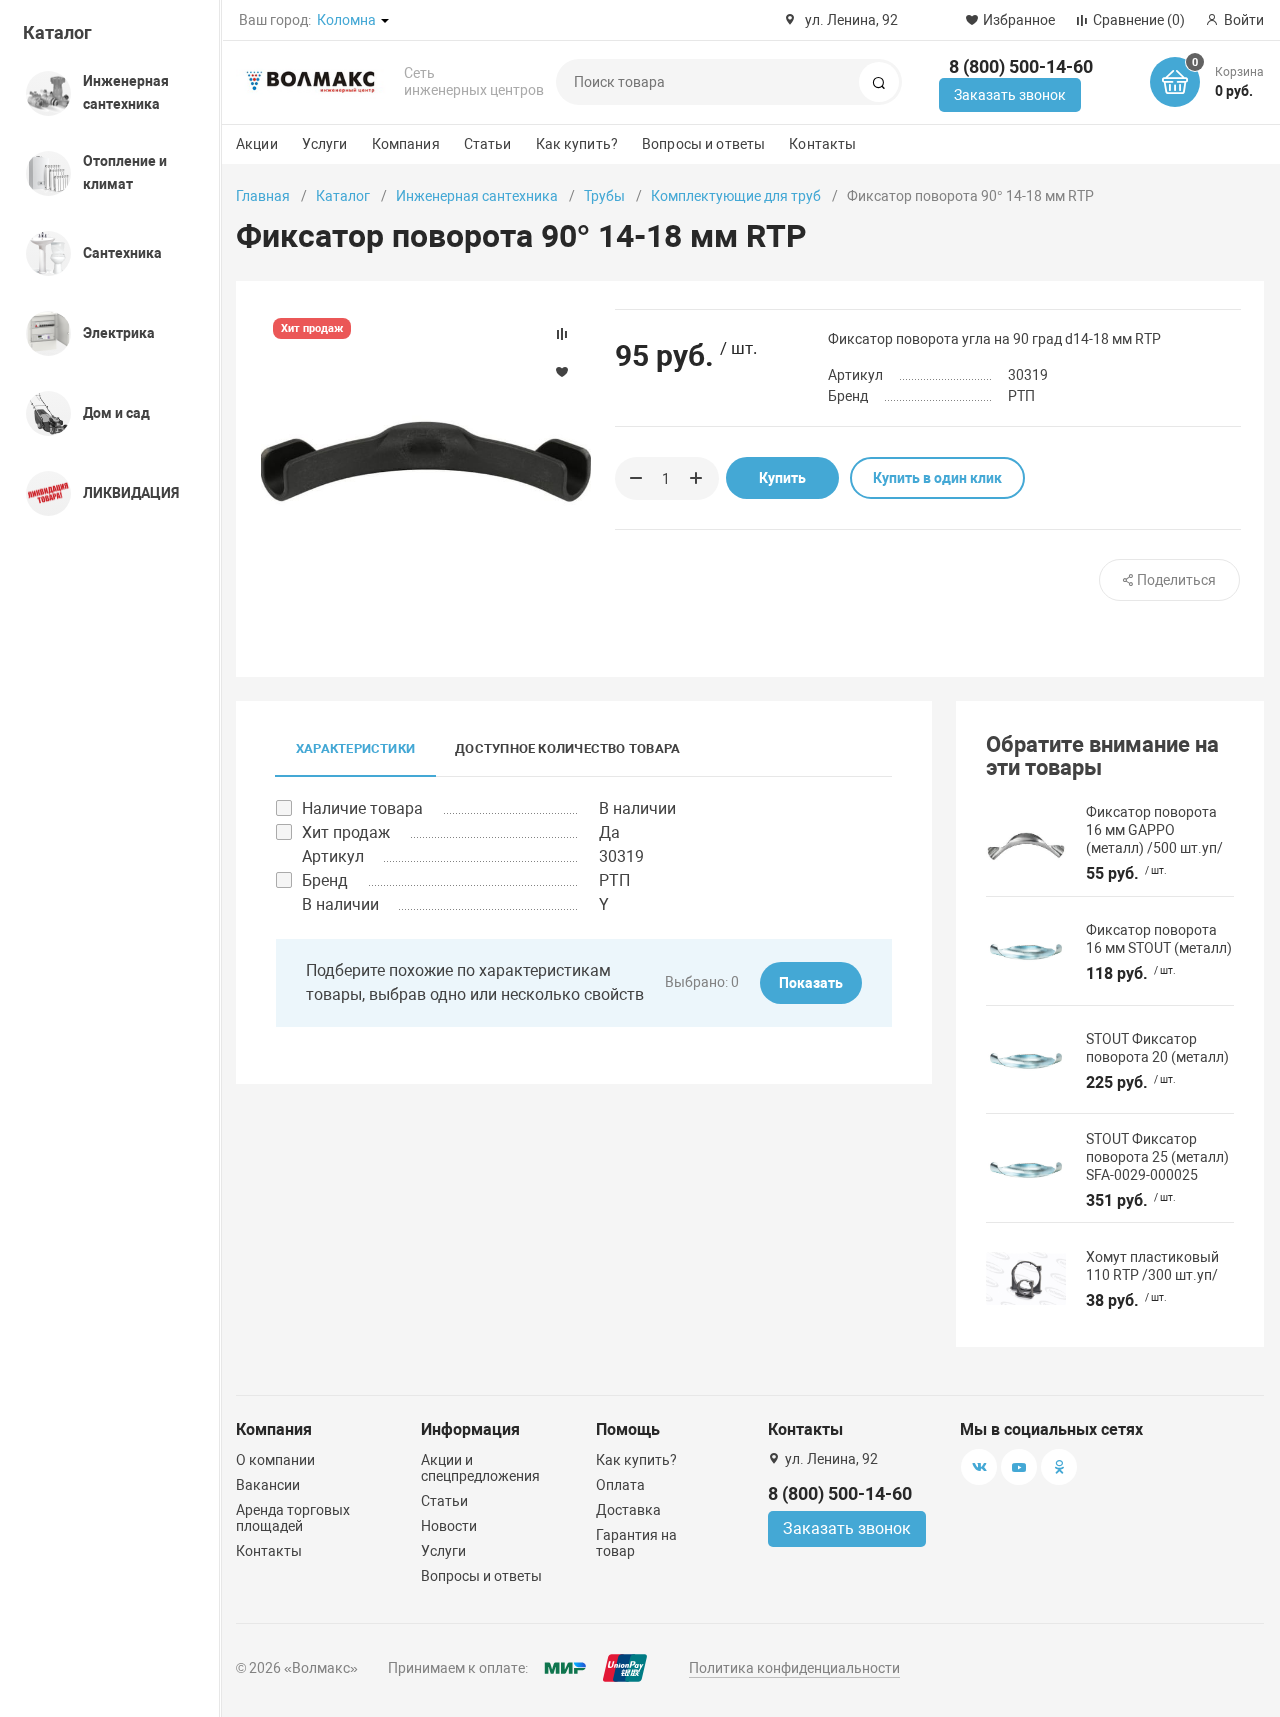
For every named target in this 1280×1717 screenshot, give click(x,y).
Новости (449, 1526)
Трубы (604, 196)
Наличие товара (362, 808)
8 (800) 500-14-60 (1021, 66)
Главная (263, 196)
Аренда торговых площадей (293, 1518)
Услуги (325, 144)
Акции (257, 144)
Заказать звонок (1010, 95)
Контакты (822, 144)
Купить (782, 478)
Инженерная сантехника (477, 196)
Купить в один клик (937, 478)
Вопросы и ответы (703, 144)
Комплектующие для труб (736, 196)
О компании (275, 1460)
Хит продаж (346, 832)
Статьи (488, 144)
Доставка (628, 1510)
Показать (811, 983)
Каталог (57, 32)
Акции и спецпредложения (480, 1468)
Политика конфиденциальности (794, 1668)
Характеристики (355, 748)
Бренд (325, 880)
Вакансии (268, 1485)
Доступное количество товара (567, 748)
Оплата (620, 1485)
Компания (406, 144)
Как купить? (577, 144)
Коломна (346, 20)
